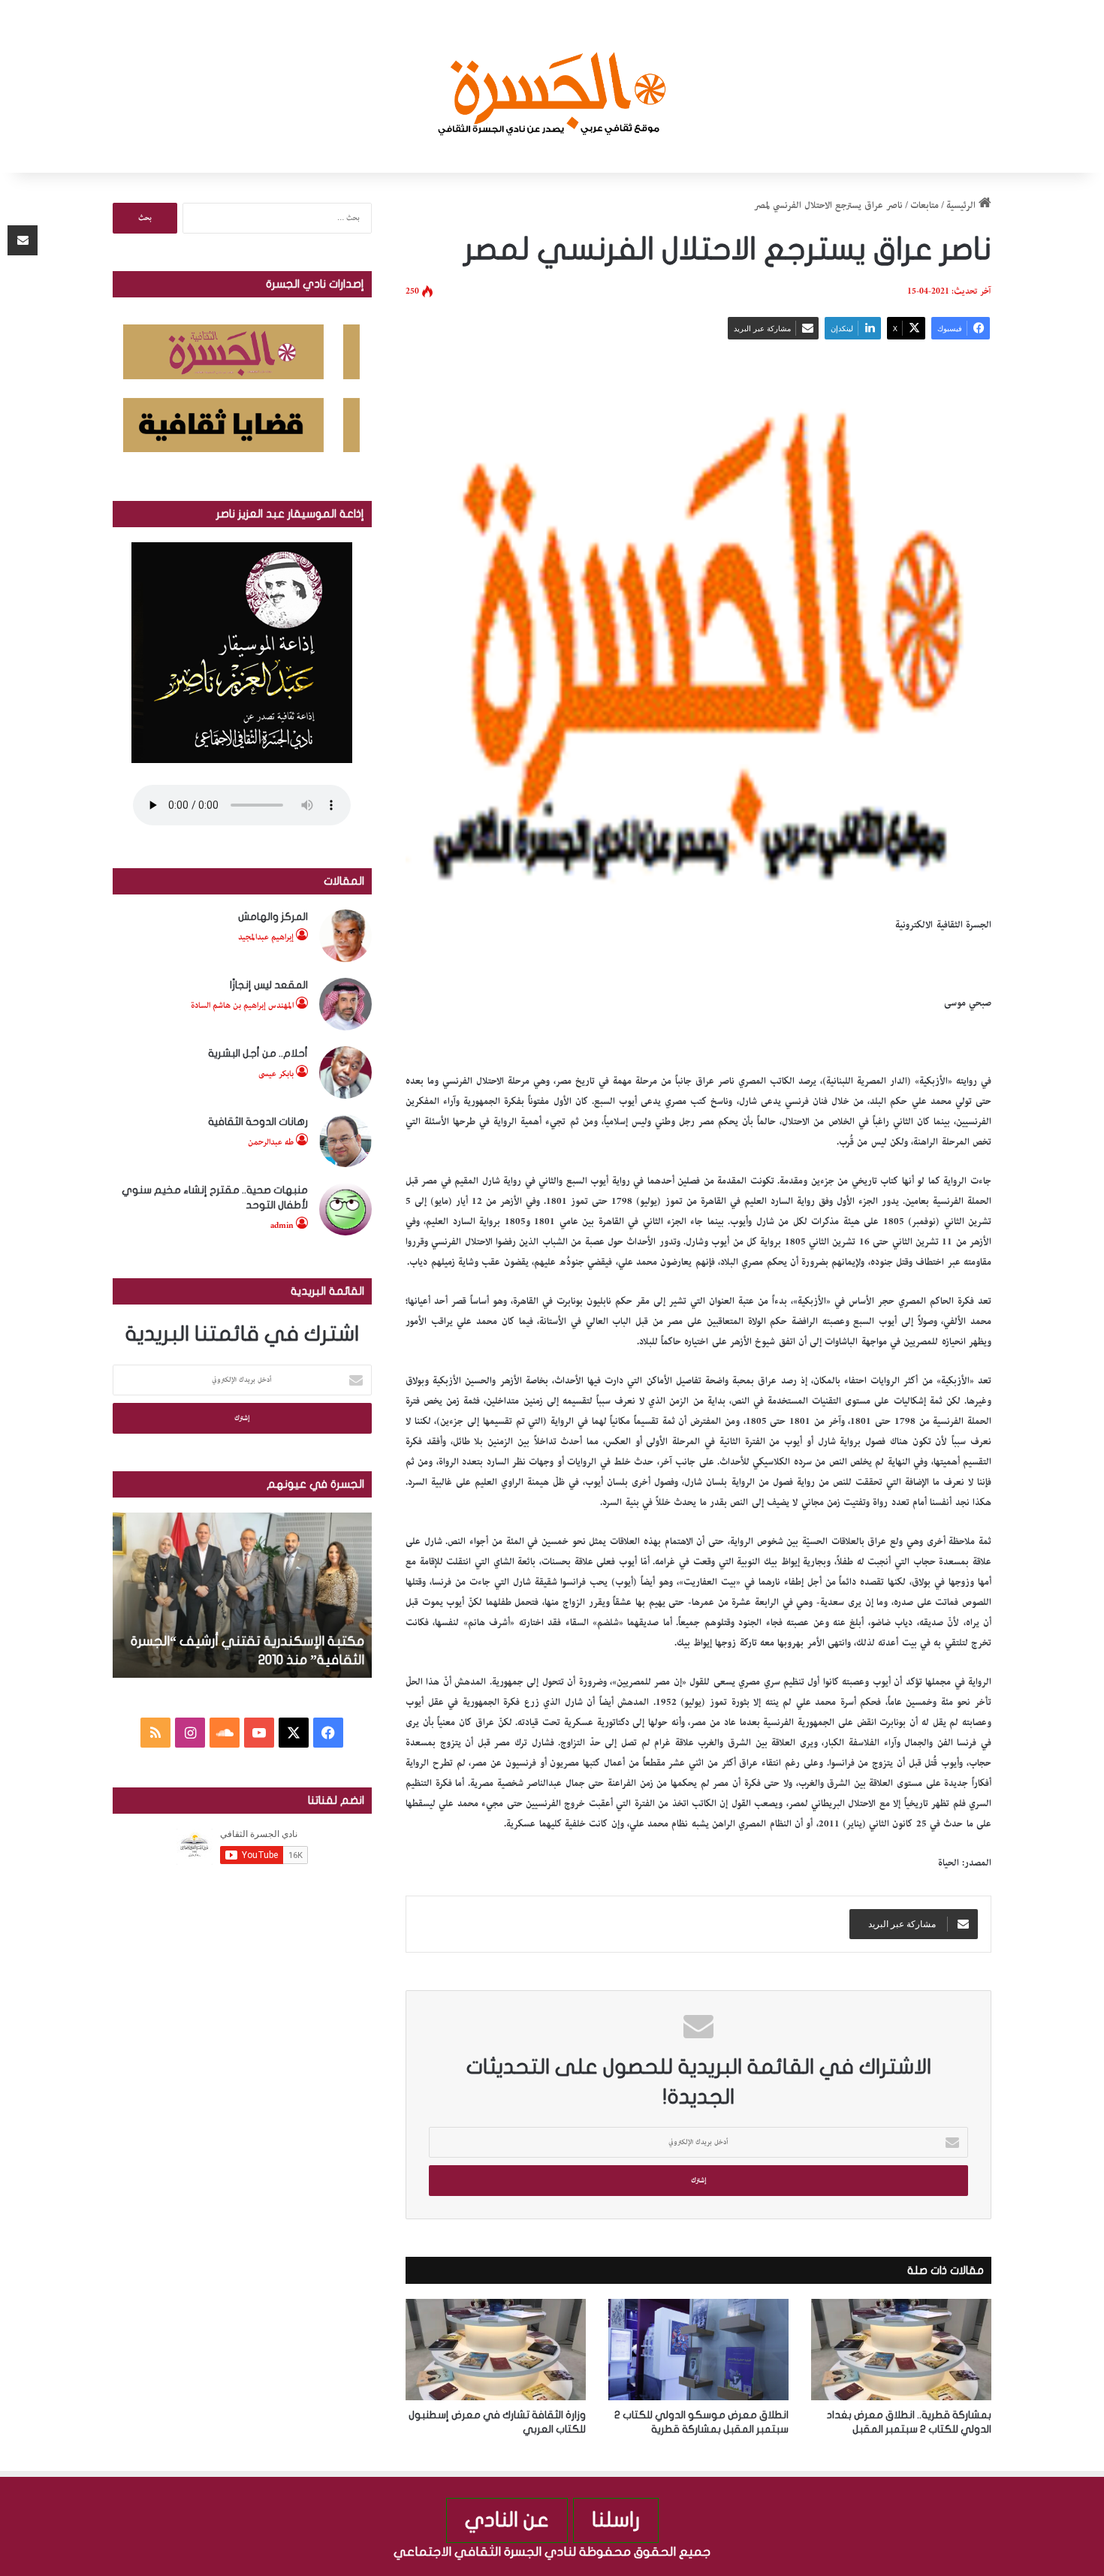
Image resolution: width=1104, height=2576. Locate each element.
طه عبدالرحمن (271, 1142)
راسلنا (616, 2520)
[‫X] (294, 1733)
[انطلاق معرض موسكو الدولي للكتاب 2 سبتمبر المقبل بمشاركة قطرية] (698, 2350)
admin (282, 1225)
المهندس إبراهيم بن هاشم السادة (242, 1005)
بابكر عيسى (276, 1074)
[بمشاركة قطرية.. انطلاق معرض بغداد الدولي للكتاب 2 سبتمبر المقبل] (901, 2350)
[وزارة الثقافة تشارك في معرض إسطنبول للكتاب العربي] (496, 2350)
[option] (242, 1595)
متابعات (925, 205)
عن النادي (507, 2520)
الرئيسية (962, 205)
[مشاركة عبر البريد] (23, 240)
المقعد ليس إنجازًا (269, 985)
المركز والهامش (273, 917)
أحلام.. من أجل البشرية (258, 1053)
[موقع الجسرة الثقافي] (552, 86)
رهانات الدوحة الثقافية (258, 1122)
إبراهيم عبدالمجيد (266, 937)
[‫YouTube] (259, 1733)
